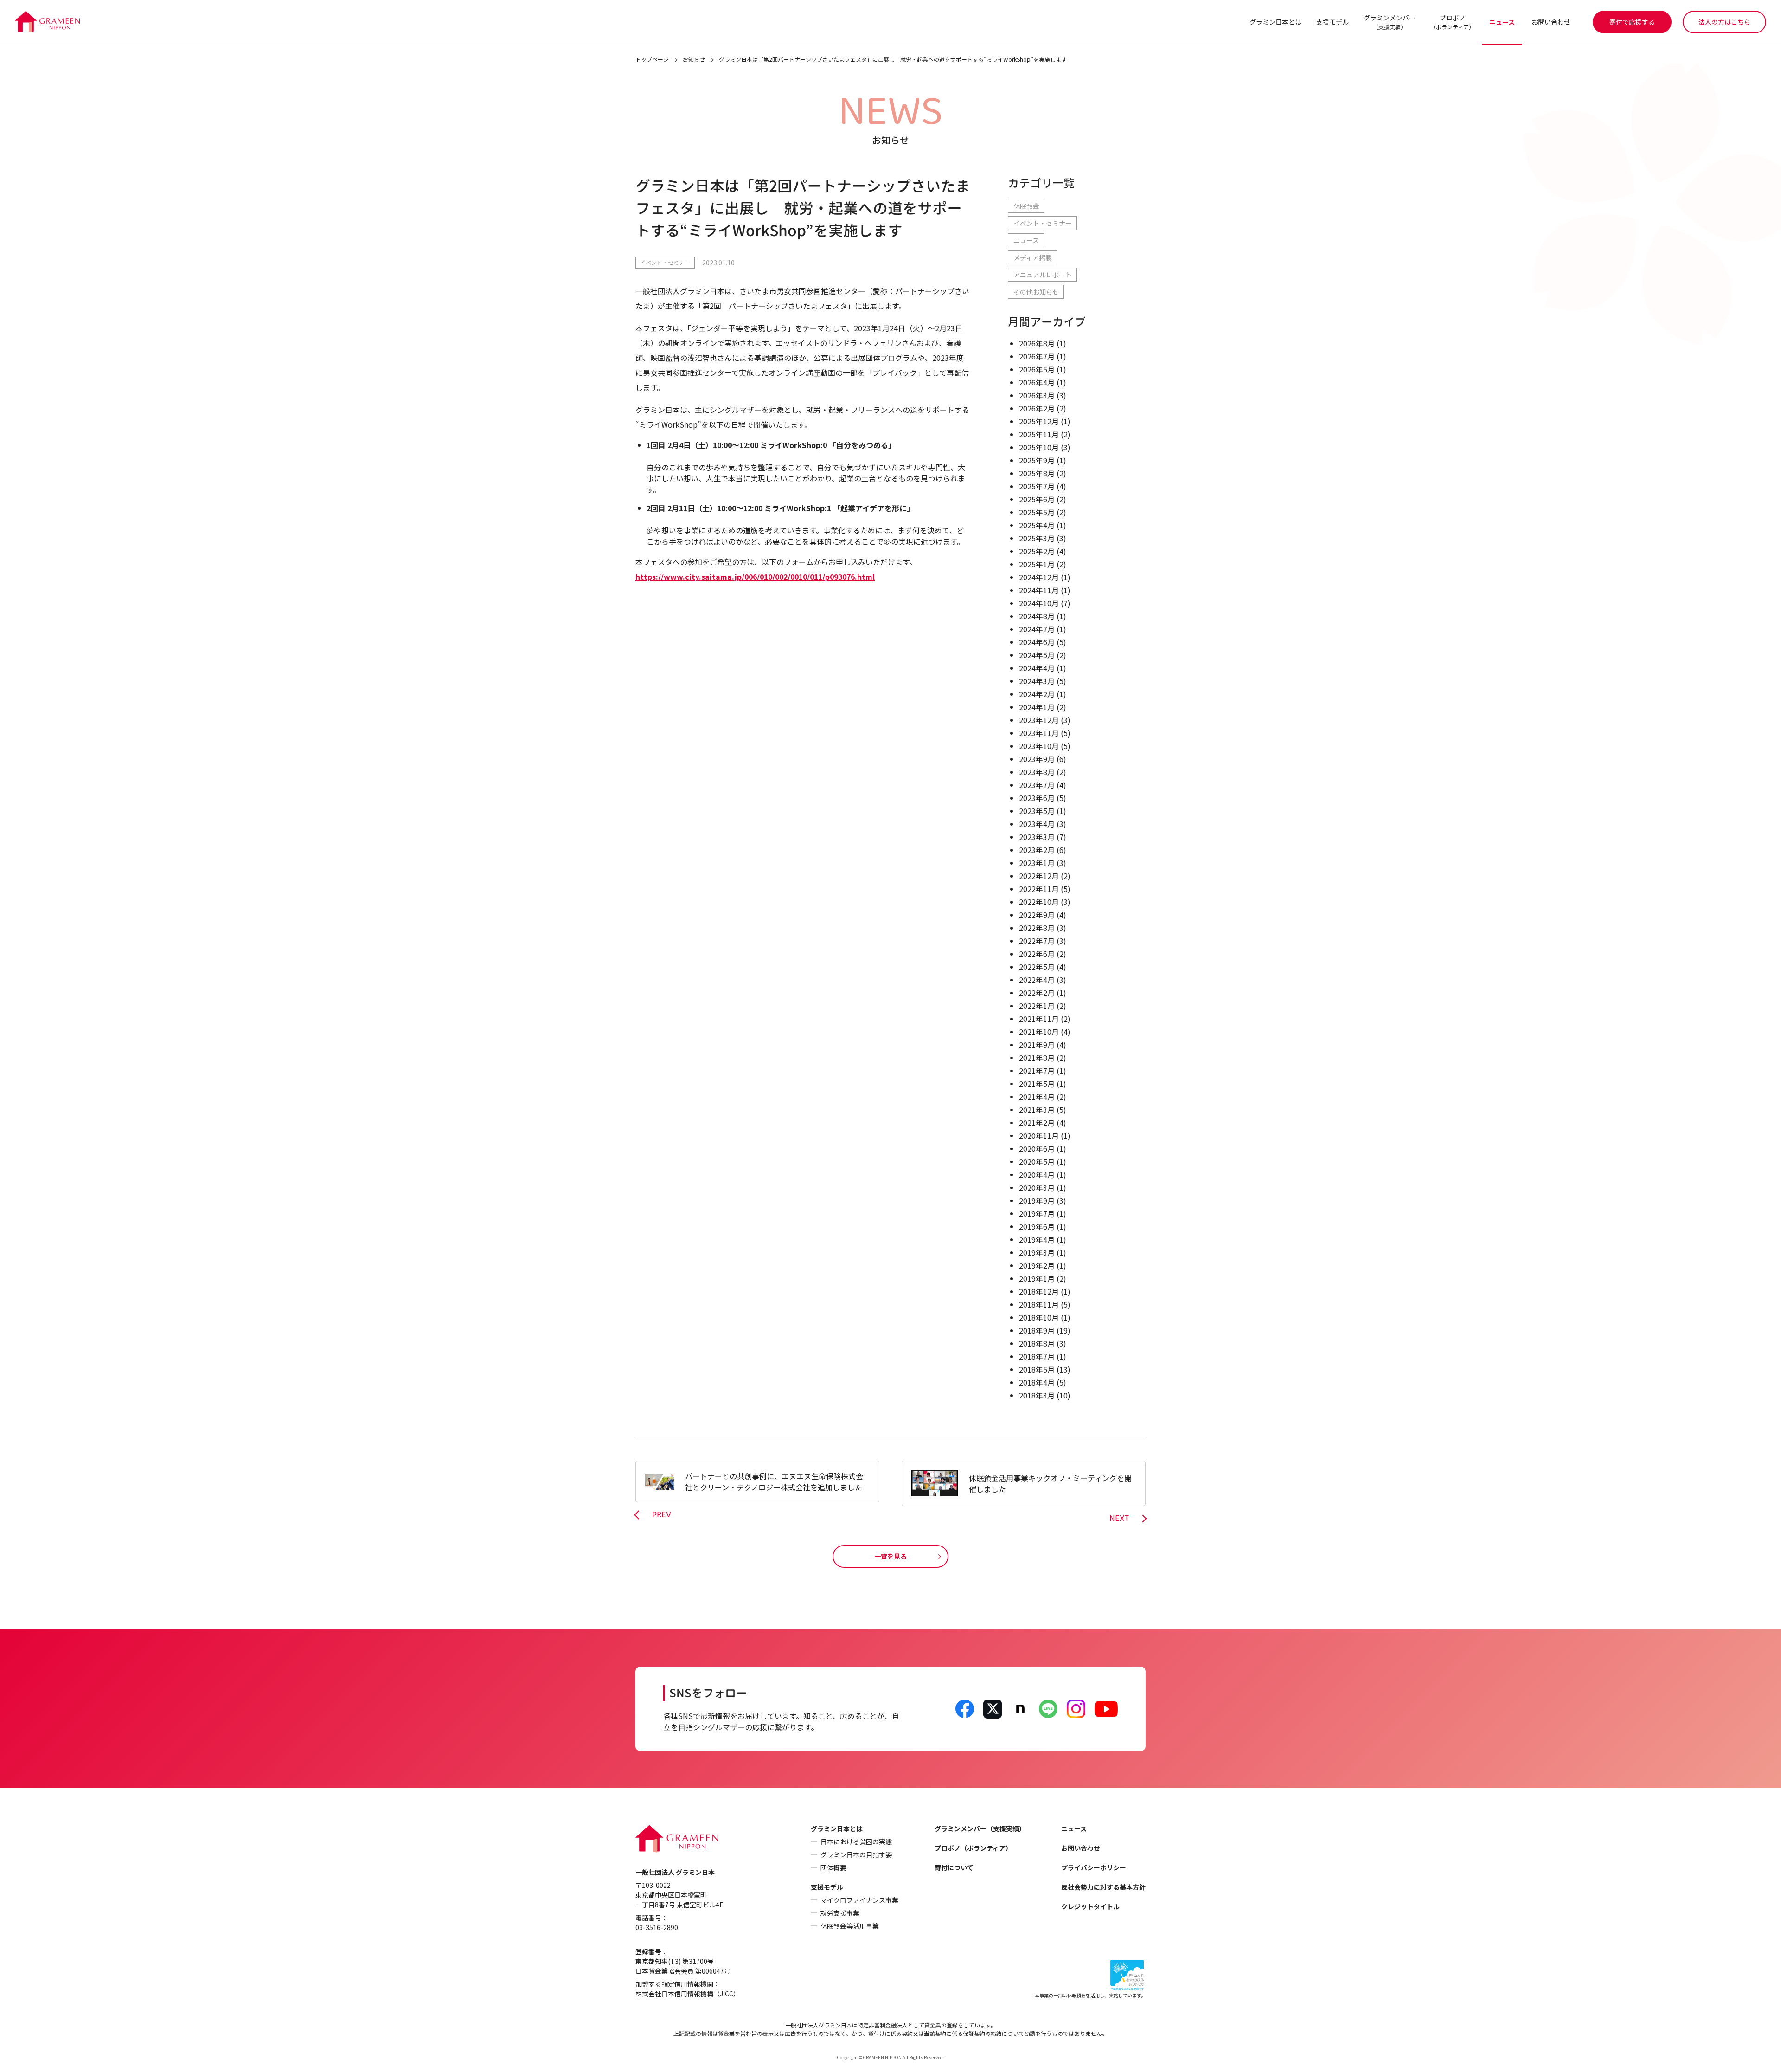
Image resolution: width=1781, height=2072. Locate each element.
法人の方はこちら (1724, 22)
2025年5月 (1037, 512)
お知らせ (694, 59)
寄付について (954, 1867)
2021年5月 (1037, 1084)
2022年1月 (1037, 1006)
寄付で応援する (1632, 22)
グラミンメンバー (1390, 22)
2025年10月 (1039, 447)
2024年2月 (1037, 694)
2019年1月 (1037, 1278)
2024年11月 (1039, 590)
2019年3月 (1037, 1252)
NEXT (1119, 1519)
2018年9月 (1037, 1330)
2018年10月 (1039, 1317)
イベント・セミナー (665, 262)
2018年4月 (1037, 1382)
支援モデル (1333, 22)
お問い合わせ (1551, 22)
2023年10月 (1039, 746)
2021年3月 (1037, 1110)
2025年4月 (1037, 525)
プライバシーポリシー (1094, 1867)
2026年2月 (1037, 408)
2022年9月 (1037, 915)
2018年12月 (1039, 1291)
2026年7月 (1037, 356)
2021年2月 (1037, 1123)
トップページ (652, 59)
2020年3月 (1037, 1187)
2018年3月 (1037, 1395)
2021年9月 (1037, 1045)
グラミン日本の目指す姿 (856, 1854)
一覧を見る (890, 1556)
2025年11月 (1039, 434)
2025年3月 (1037, 538)
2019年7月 (1037, 1213)
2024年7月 (1037, 629)
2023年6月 (1037, 798)
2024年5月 (1037, 655)
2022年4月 (1037, 980)
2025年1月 (1037, 564)
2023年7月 (1037, 785)
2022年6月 (1037, 954)
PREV (662, 1515)
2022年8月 (1037, 928)
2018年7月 (1037, 1356)
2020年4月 (1037, 1174)
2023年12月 (1039, 720)
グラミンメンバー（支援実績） (980, 1828)
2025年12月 (1039, 421)
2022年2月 (1037, 993)
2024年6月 (1037, 642)
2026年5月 (1037, 369)
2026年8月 (1037, 343)
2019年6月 (1037, 1226)
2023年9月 (1037, 759)
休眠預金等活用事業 (850, 1926)
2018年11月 (1039, 1304)
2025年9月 (1037, 460)
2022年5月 (1037, 967)
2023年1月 (1037, 863)
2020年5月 (1037, 1161)
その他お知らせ (1036, 292)
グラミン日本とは (1275, 22)
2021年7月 (1037, 1071)
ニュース (1502, 22)
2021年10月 (1039, 1032)
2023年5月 (1037, 811)
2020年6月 (1037, 1148)
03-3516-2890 (657, 1927)
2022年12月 (1039, 876)
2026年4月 (1037, 382)
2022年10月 (1039, 902)
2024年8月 (1037, 616)
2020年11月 (1039, 1135)
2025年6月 (1037, 499)
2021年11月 (1039, 1019)
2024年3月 (1037, 681)
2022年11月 (1039, 889)
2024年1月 (1037, 707)
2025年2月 (1037, 551)
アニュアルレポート (1043, 275)
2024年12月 (1039, 577)
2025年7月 (1037, 486)
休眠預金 (1026, 206)
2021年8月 (1037, 1058)
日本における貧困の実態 (856, 1841)
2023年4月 (1037, 824)
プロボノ (1452, 22)
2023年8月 (1037, 772)
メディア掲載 (1033, 257)
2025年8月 (1037, 473)
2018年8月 (1037, 1343)
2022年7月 (1037, 941)
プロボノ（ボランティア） (973, 1848)
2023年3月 (1037, 837)
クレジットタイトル (1090, 1906)
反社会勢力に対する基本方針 (1103, 1887)
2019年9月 (1037, 1200)
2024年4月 (1037, 668)
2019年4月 (1037, 1239)
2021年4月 (1037, 1097)
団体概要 (833, 1867)
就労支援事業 (840, 1913)
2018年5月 (1037, 1369)
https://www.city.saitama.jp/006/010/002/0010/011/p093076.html (755, 577)
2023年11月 (1039, 733)
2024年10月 (1039, 603)
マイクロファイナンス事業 (859, 1900)
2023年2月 (1037, 850)
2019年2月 (1037, 1265)
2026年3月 (1037, 395)
